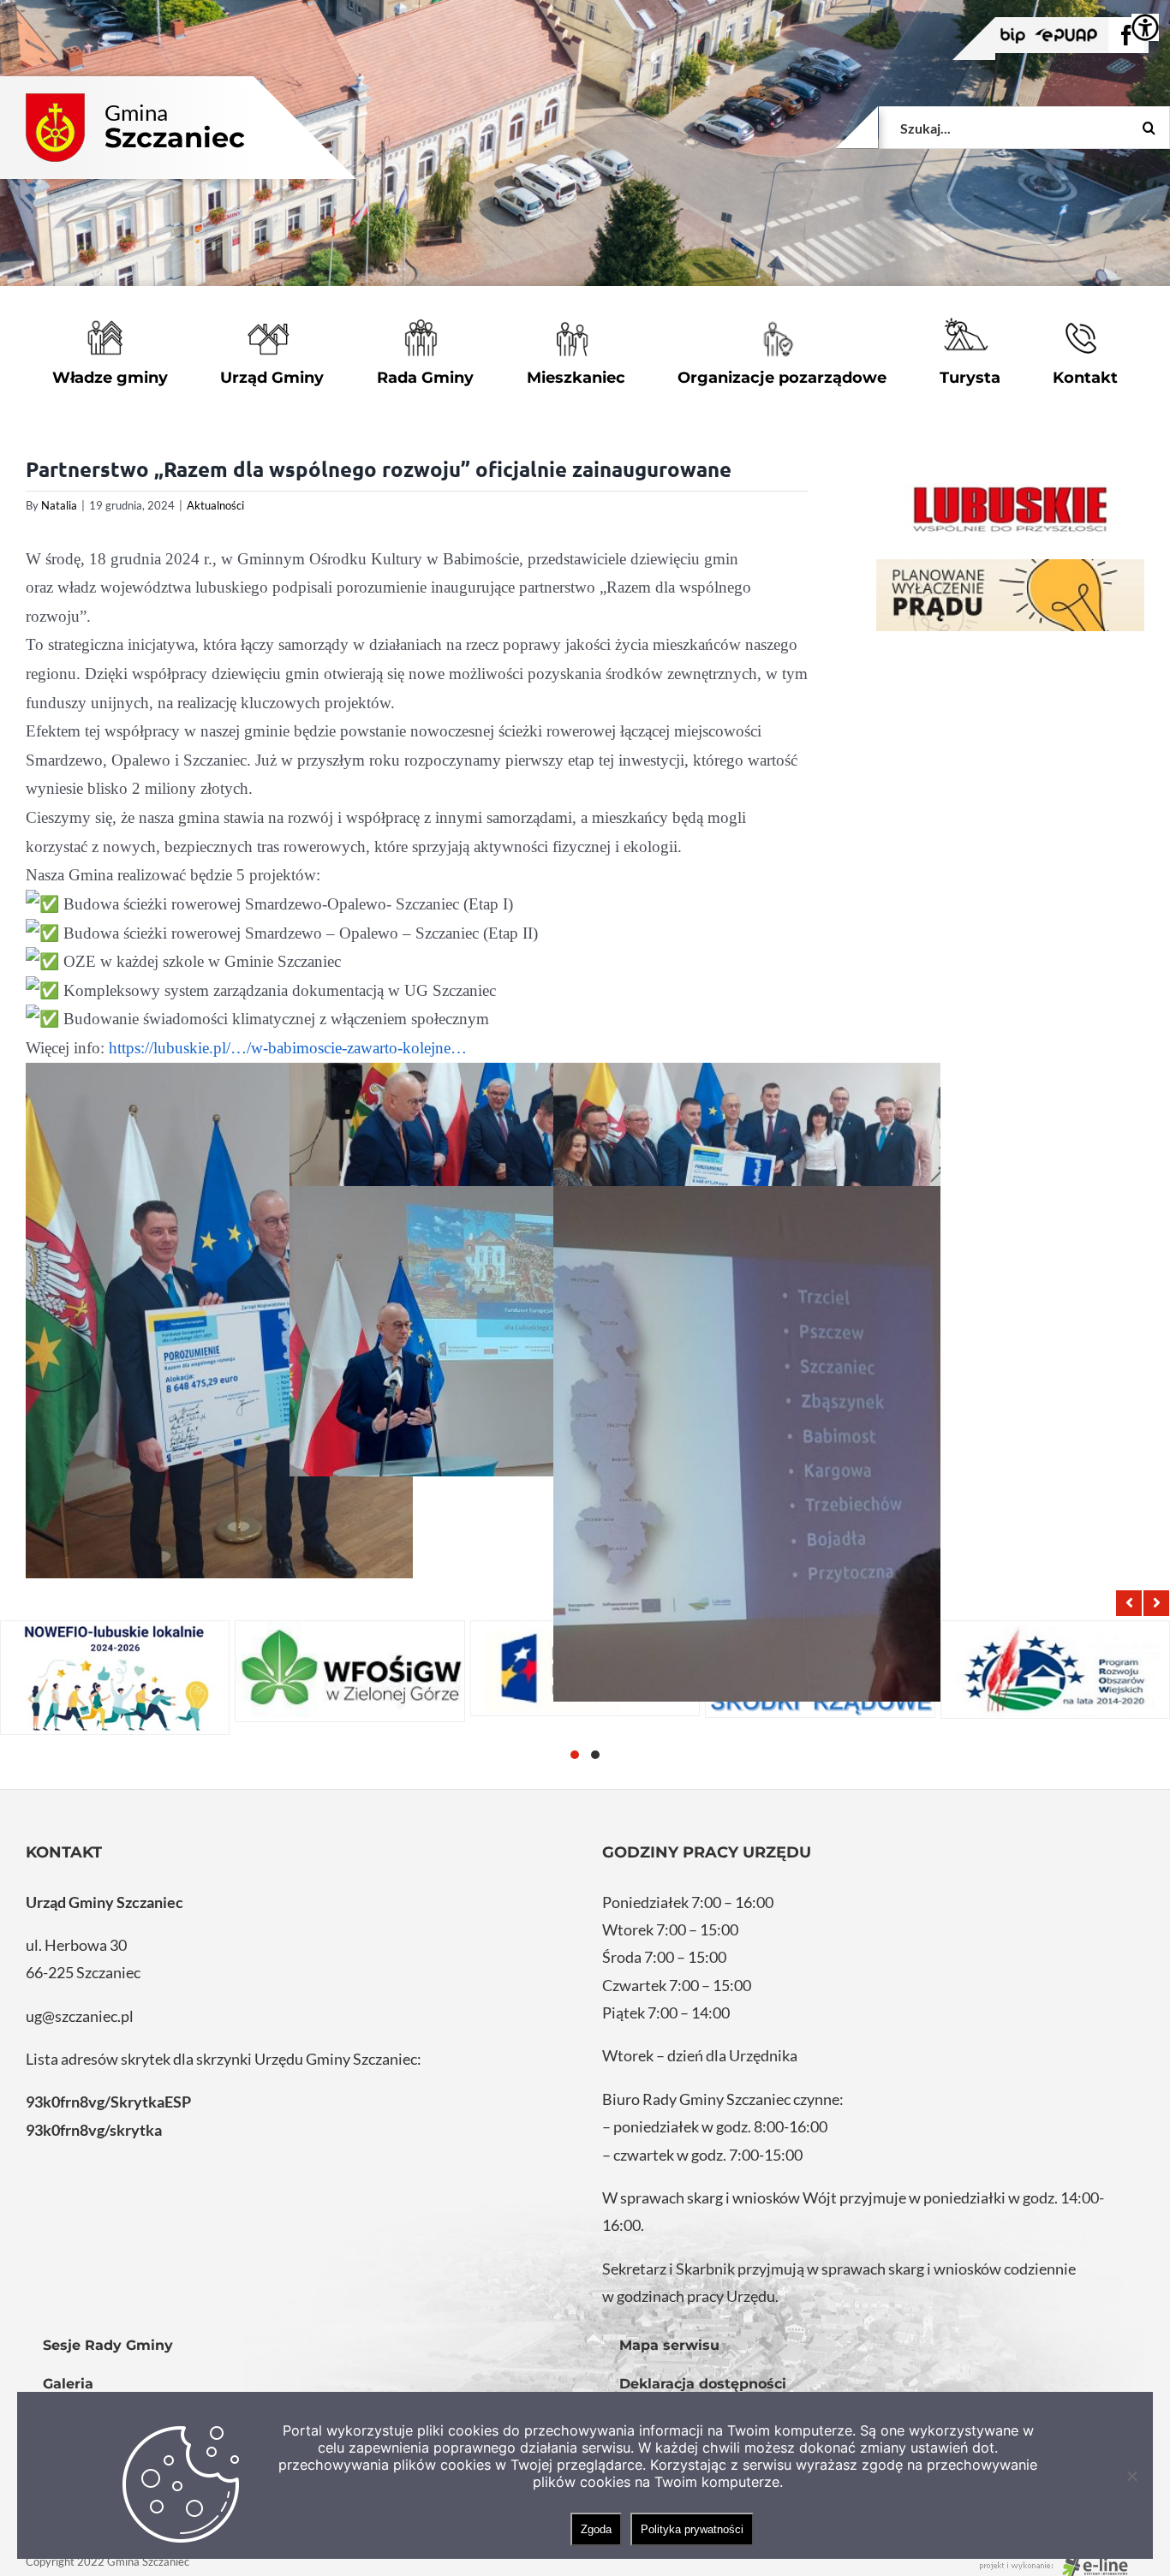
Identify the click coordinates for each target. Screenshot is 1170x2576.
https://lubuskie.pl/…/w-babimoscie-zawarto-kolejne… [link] (288, 1048)
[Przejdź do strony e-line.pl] (1059, 2561)
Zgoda (596, 2529)
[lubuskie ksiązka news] (1010, 507)
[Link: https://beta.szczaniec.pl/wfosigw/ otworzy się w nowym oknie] (349, 1671)
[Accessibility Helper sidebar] (1145, 27)
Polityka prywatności (692, 2529)
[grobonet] (1010, 596)
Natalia (59, 505)
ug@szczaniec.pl (80, 2016)
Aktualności (215, 505)
